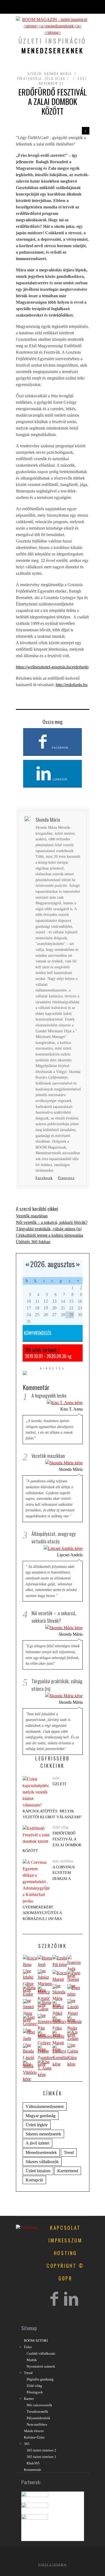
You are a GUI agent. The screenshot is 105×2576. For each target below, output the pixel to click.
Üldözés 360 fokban (33, 1242)
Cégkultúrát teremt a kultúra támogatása (50, 1235)
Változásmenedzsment (45, 2106)
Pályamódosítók (38, 2418)
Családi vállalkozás (41, 2354)
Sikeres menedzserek (43, 2134)
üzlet (56, 1778)
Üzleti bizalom (38, 2171)
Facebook (60, 748)
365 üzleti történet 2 (41, 2450)
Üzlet (28, 2347)
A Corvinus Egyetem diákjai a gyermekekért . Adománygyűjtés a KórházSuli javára (49, 1893)
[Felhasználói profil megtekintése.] (30, 1965)
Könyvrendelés (38, 1333)
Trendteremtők (37, 2412)
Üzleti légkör (37, 2125)
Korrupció (34, 2180)
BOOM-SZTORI (36, 2341)
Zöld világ (55, 78)
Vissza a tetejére (51, 2564)
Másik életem (34, 2431)
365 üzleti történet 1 (42, 1350)
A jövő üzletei (37, 2143)
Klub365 (33, 2463)
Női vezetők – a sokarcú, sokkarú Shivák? (52, 1222)
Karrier (29, 2399)
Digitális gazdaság (40, 2379)
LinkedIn (59, 779)
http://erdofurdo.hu (72, 685)
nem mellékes (63, 1861)
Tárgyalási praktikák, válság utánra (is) (49, 1229)
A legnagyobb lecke (49, 1395)
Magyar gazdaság (41, 2116)
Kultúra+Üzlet (34, 2437)
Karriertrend (68, 2171)
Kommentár (32, 2470)
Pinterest (66, 1178)
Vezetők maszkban (32, 1216)
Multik (32, 2360)
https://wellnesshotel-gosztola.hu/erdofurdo (52, 667)
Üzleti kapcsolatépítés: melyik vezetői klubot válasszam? (52, 1800)
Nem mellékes (37, 2425)
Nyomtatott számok (41, 2366)
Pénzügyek (35, 2392)
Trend (69, 2152)
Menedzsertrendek (41, 2152)
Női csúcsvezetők (39, 2405)
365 (27, 2444)
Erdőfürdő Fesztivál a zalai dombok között (52, 1842)
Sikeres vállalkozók (42, 2162)
